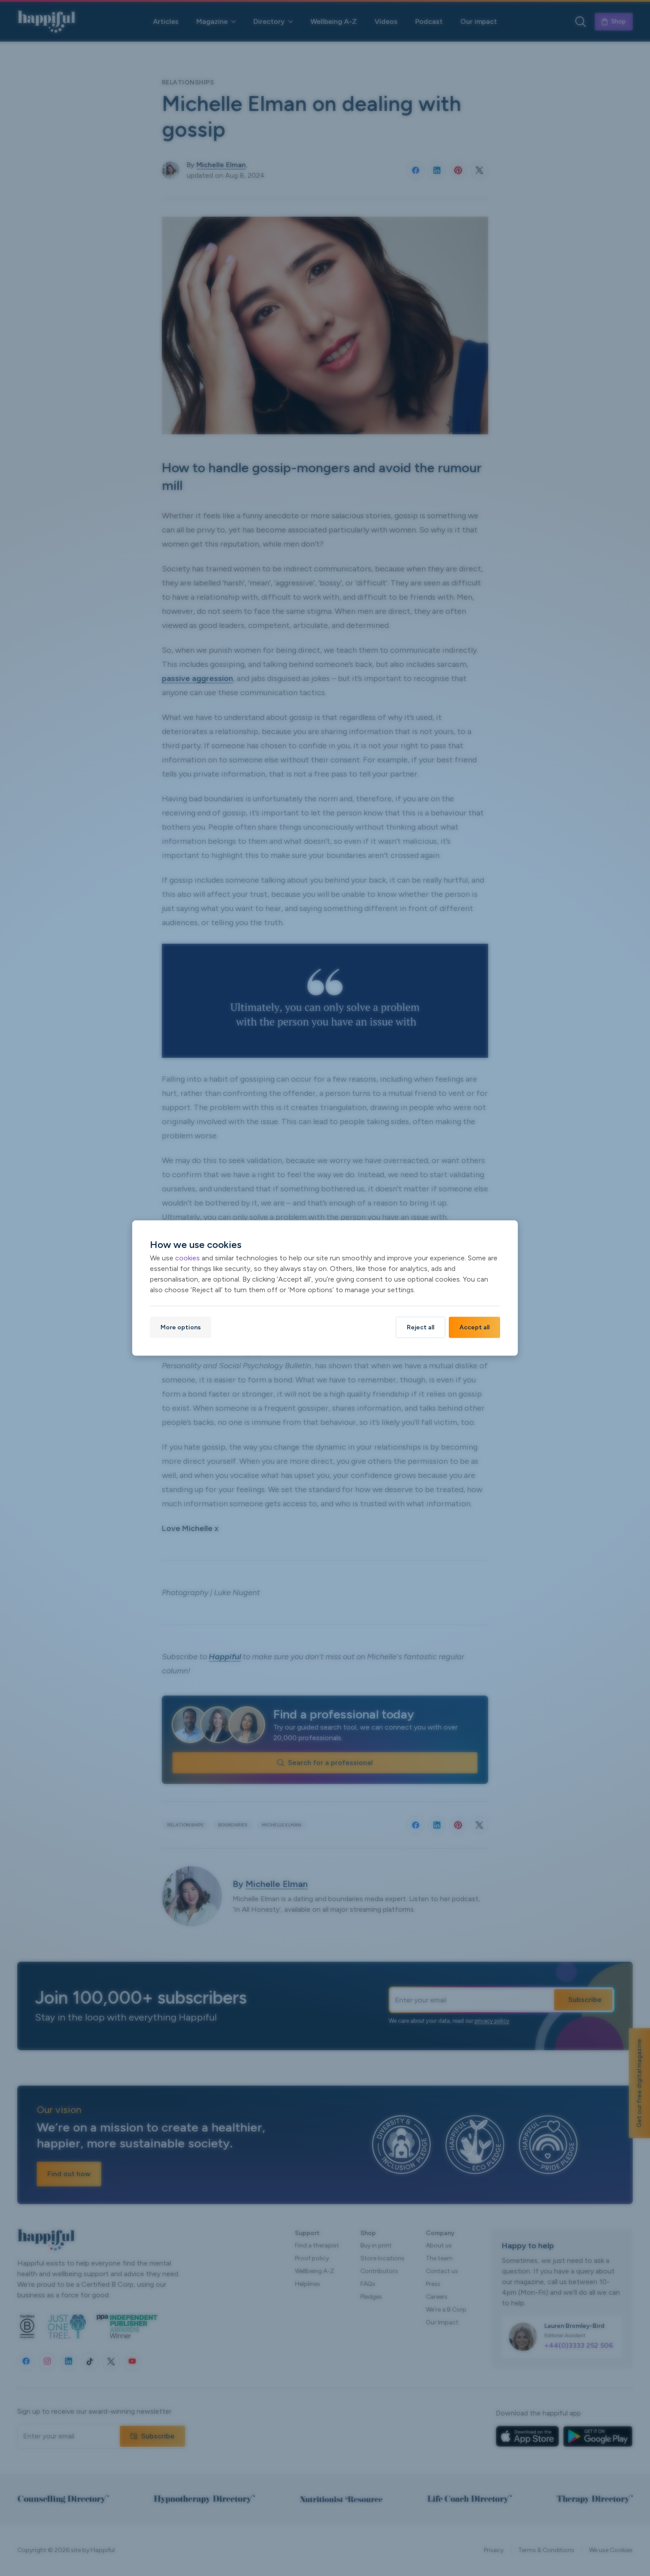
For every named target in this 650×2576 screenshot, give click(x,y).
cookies (187, 1258)
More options (181, 1327)
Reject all (421, 1327)
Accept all (474, 1327)
